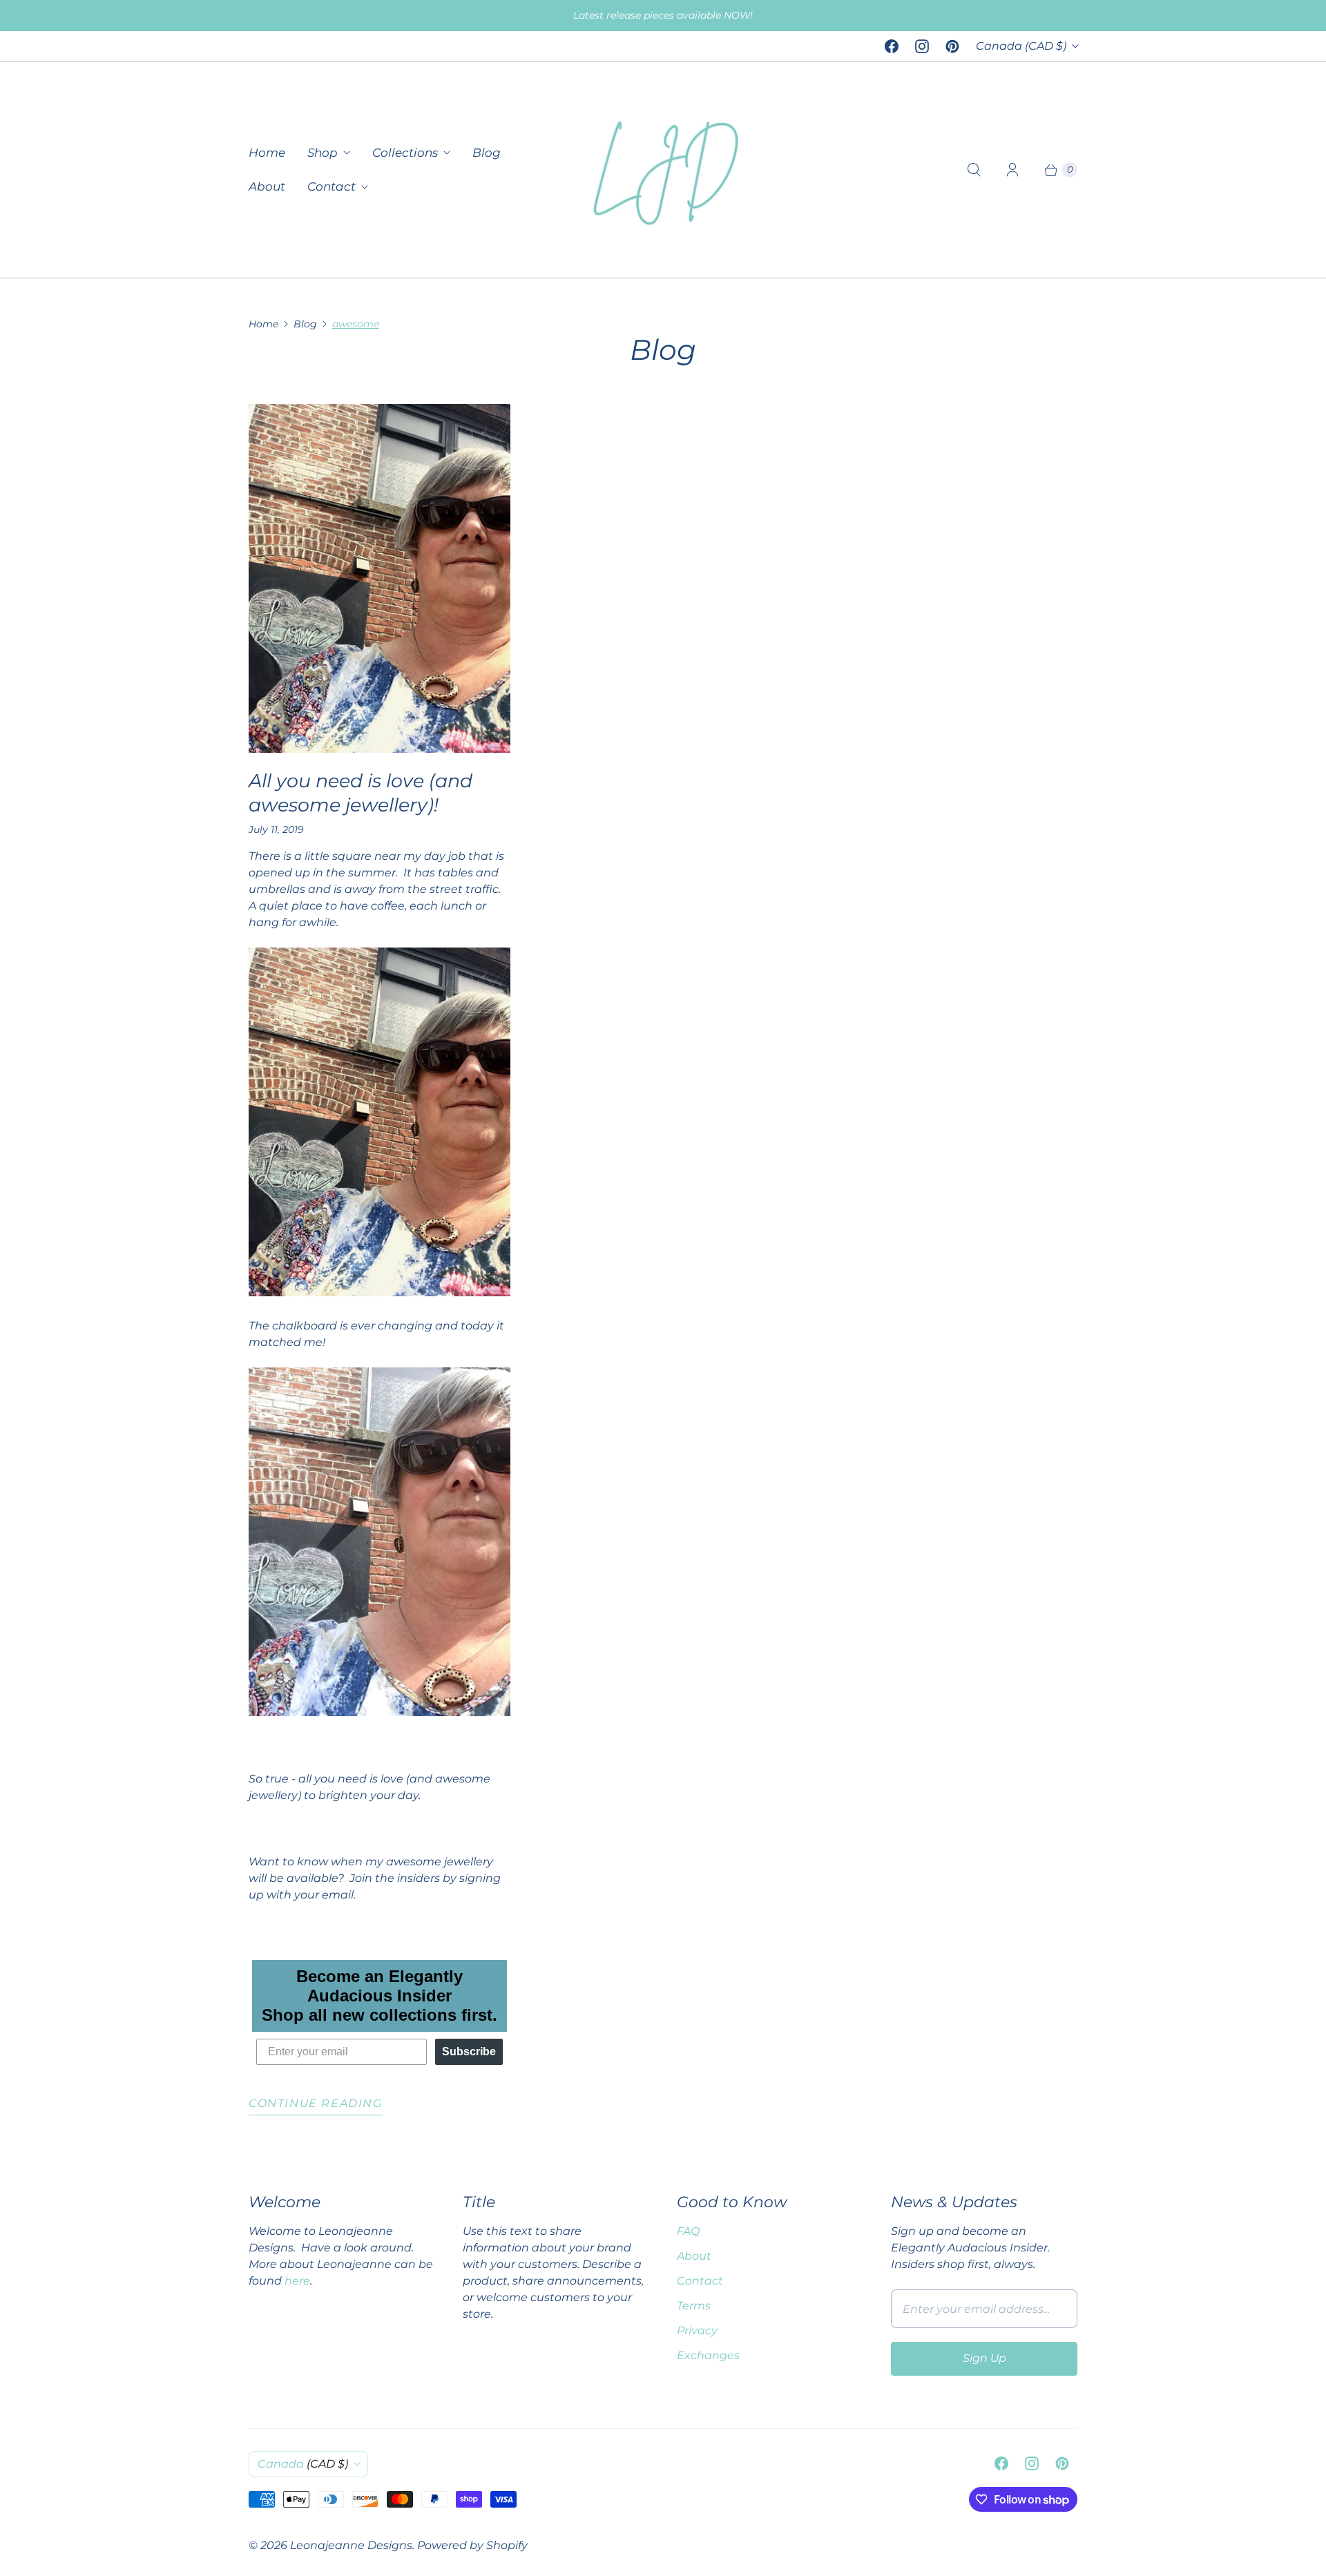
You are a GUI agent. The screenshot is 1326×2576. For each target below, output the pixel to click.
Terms (694, 2306)
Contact (331, 186)
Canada (1021, 46)
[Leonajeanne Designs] (663, 170)
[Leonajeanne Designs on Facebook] (892, 46)
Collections (405, 153)
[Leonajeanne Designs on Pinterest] (952, 46)
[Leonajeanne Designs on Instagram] (922, 46)
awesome (356, 324)
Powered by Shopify (472, 2545)
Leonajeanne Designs (351, 2545)
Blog (487, 153)
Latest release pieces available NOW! (663, 15)
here (297, 2281)
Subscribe (469, 2051)
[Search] (974, 170)
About (267, 186)
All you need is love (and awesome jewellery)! (361, 793)
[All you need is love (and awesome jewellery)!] (379, 578)
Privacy (697, 2330)
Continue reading (316, 2103)
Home (267, 153)
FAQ (688, 2231)
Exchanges (708, 2355)
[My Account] (1012, 170)
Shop (323, 153)
